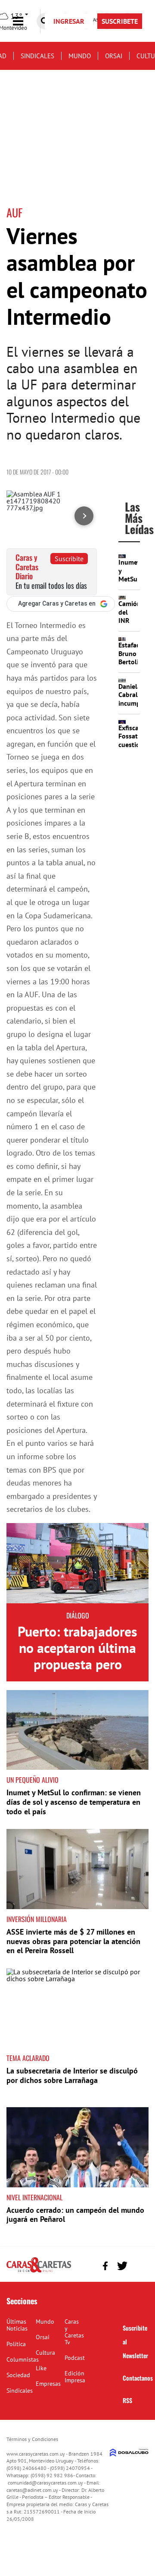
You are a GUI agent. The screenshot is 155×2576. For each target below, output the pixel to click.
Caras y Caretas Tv (74, 2332)
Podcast (75, 2358)
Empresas (48, 2384)
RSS (127, 2400)
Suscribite (69, 559)
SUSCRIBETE (120, 21)
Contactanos (138, 2378)
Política (16, 2344)
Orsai (114, 56)
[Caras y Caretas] (39, 2272)
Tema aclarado (28, 2058)
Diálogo (78, 1615)
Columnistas (23, 2359)
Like (41, 2368)
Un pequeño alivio (33, 1780)
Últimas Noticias (17, 2325)
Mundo (80, 56)
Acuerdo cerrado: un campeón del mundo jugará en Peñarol (75, 2215)
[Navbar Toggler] (25, 21)
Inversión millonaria (37, 1919)
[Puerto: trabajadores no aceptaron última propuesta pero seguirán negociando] (77, 1563)
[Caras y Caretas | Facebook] (105, 2266)
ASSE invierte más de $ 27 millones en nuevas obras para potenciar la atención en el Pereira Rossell (73, 1941)
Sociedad (18, 2375)
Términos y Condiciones (32, 2439)
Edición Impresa (75, 2377)
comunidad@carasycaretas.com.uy (45, 2483)
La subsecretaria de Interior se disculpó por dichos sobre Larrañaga (72, 2075)
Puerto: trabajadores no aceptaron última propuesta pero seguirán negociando (77, 1656)
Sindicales (37, 56)
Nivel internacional (34, 2197)
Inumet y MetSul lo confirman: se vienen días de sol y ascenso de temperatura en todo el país (74, 1802)
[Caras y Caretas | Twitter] (122, 2266)
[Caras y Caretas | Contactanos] (139, 2265)
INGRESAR (69, 21)
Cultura (45, 2353)
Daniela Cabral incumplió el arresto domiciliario (136, 707)
